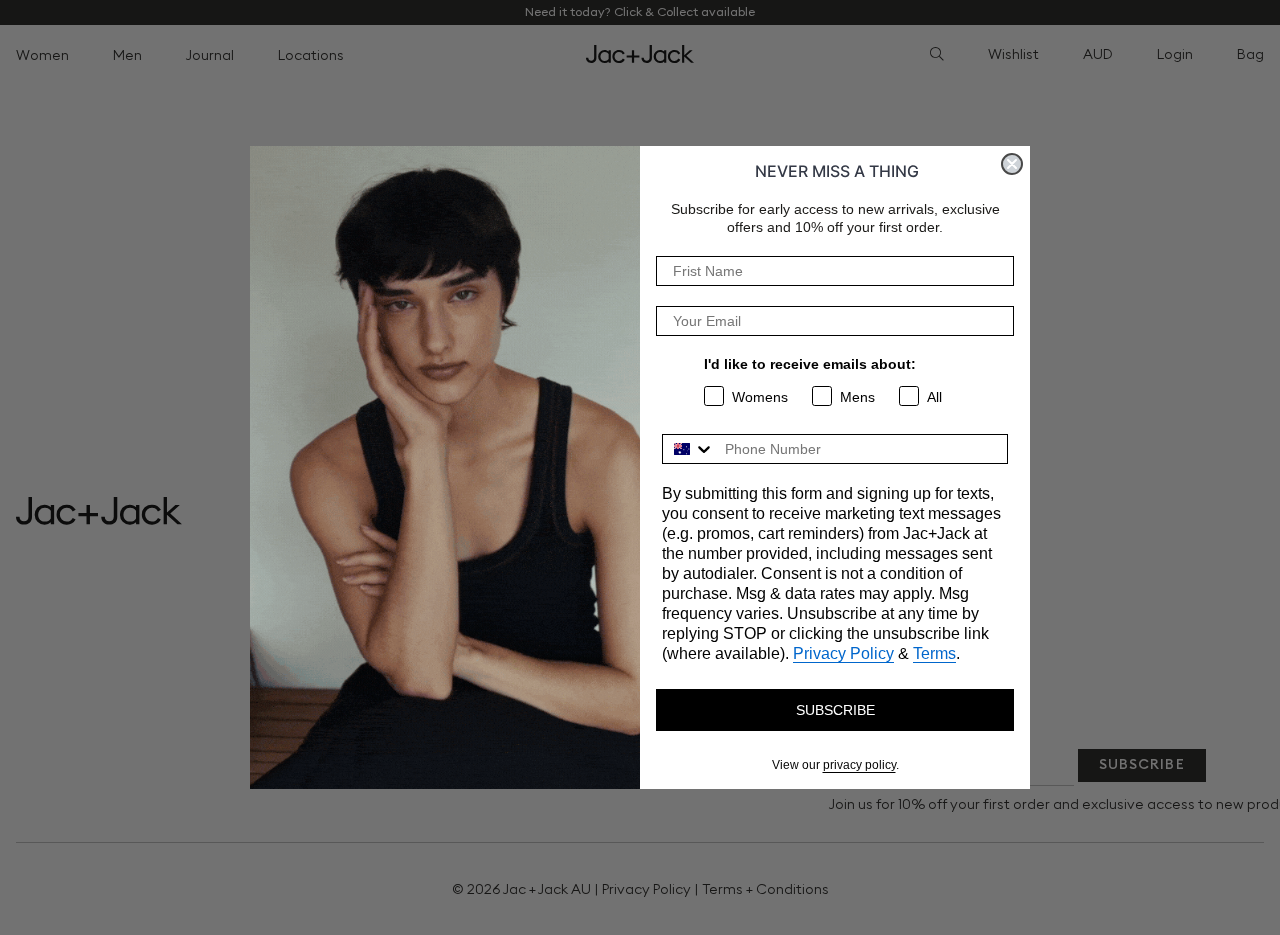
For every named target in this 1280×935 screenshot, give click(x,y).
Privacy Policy (843, 653)
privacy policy (859, 765)
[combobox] (689, 449)
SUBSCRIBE (835, 710)
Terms (934, 653)
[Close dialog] (1012, 164)
